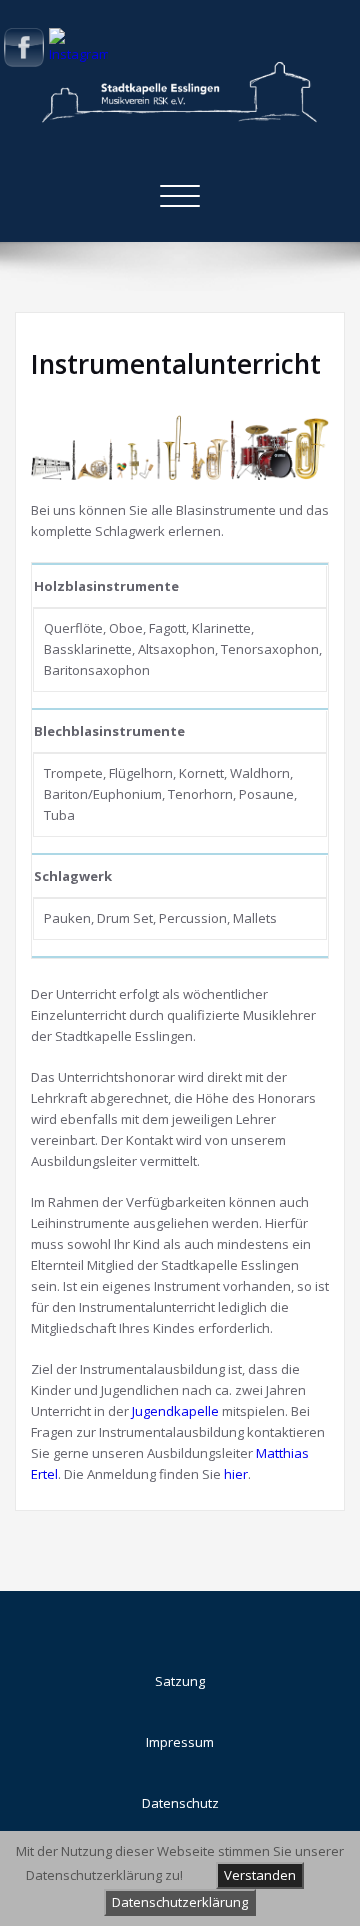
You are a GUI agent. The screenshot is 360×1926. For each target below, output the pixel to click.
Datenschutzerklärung (180, 1902)
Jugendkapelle (175, 1411)
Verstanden (260, 1875)
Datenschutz (180, 1803)
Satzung (180, 1681)
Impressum (180, 1742)
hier (236, 1474)
